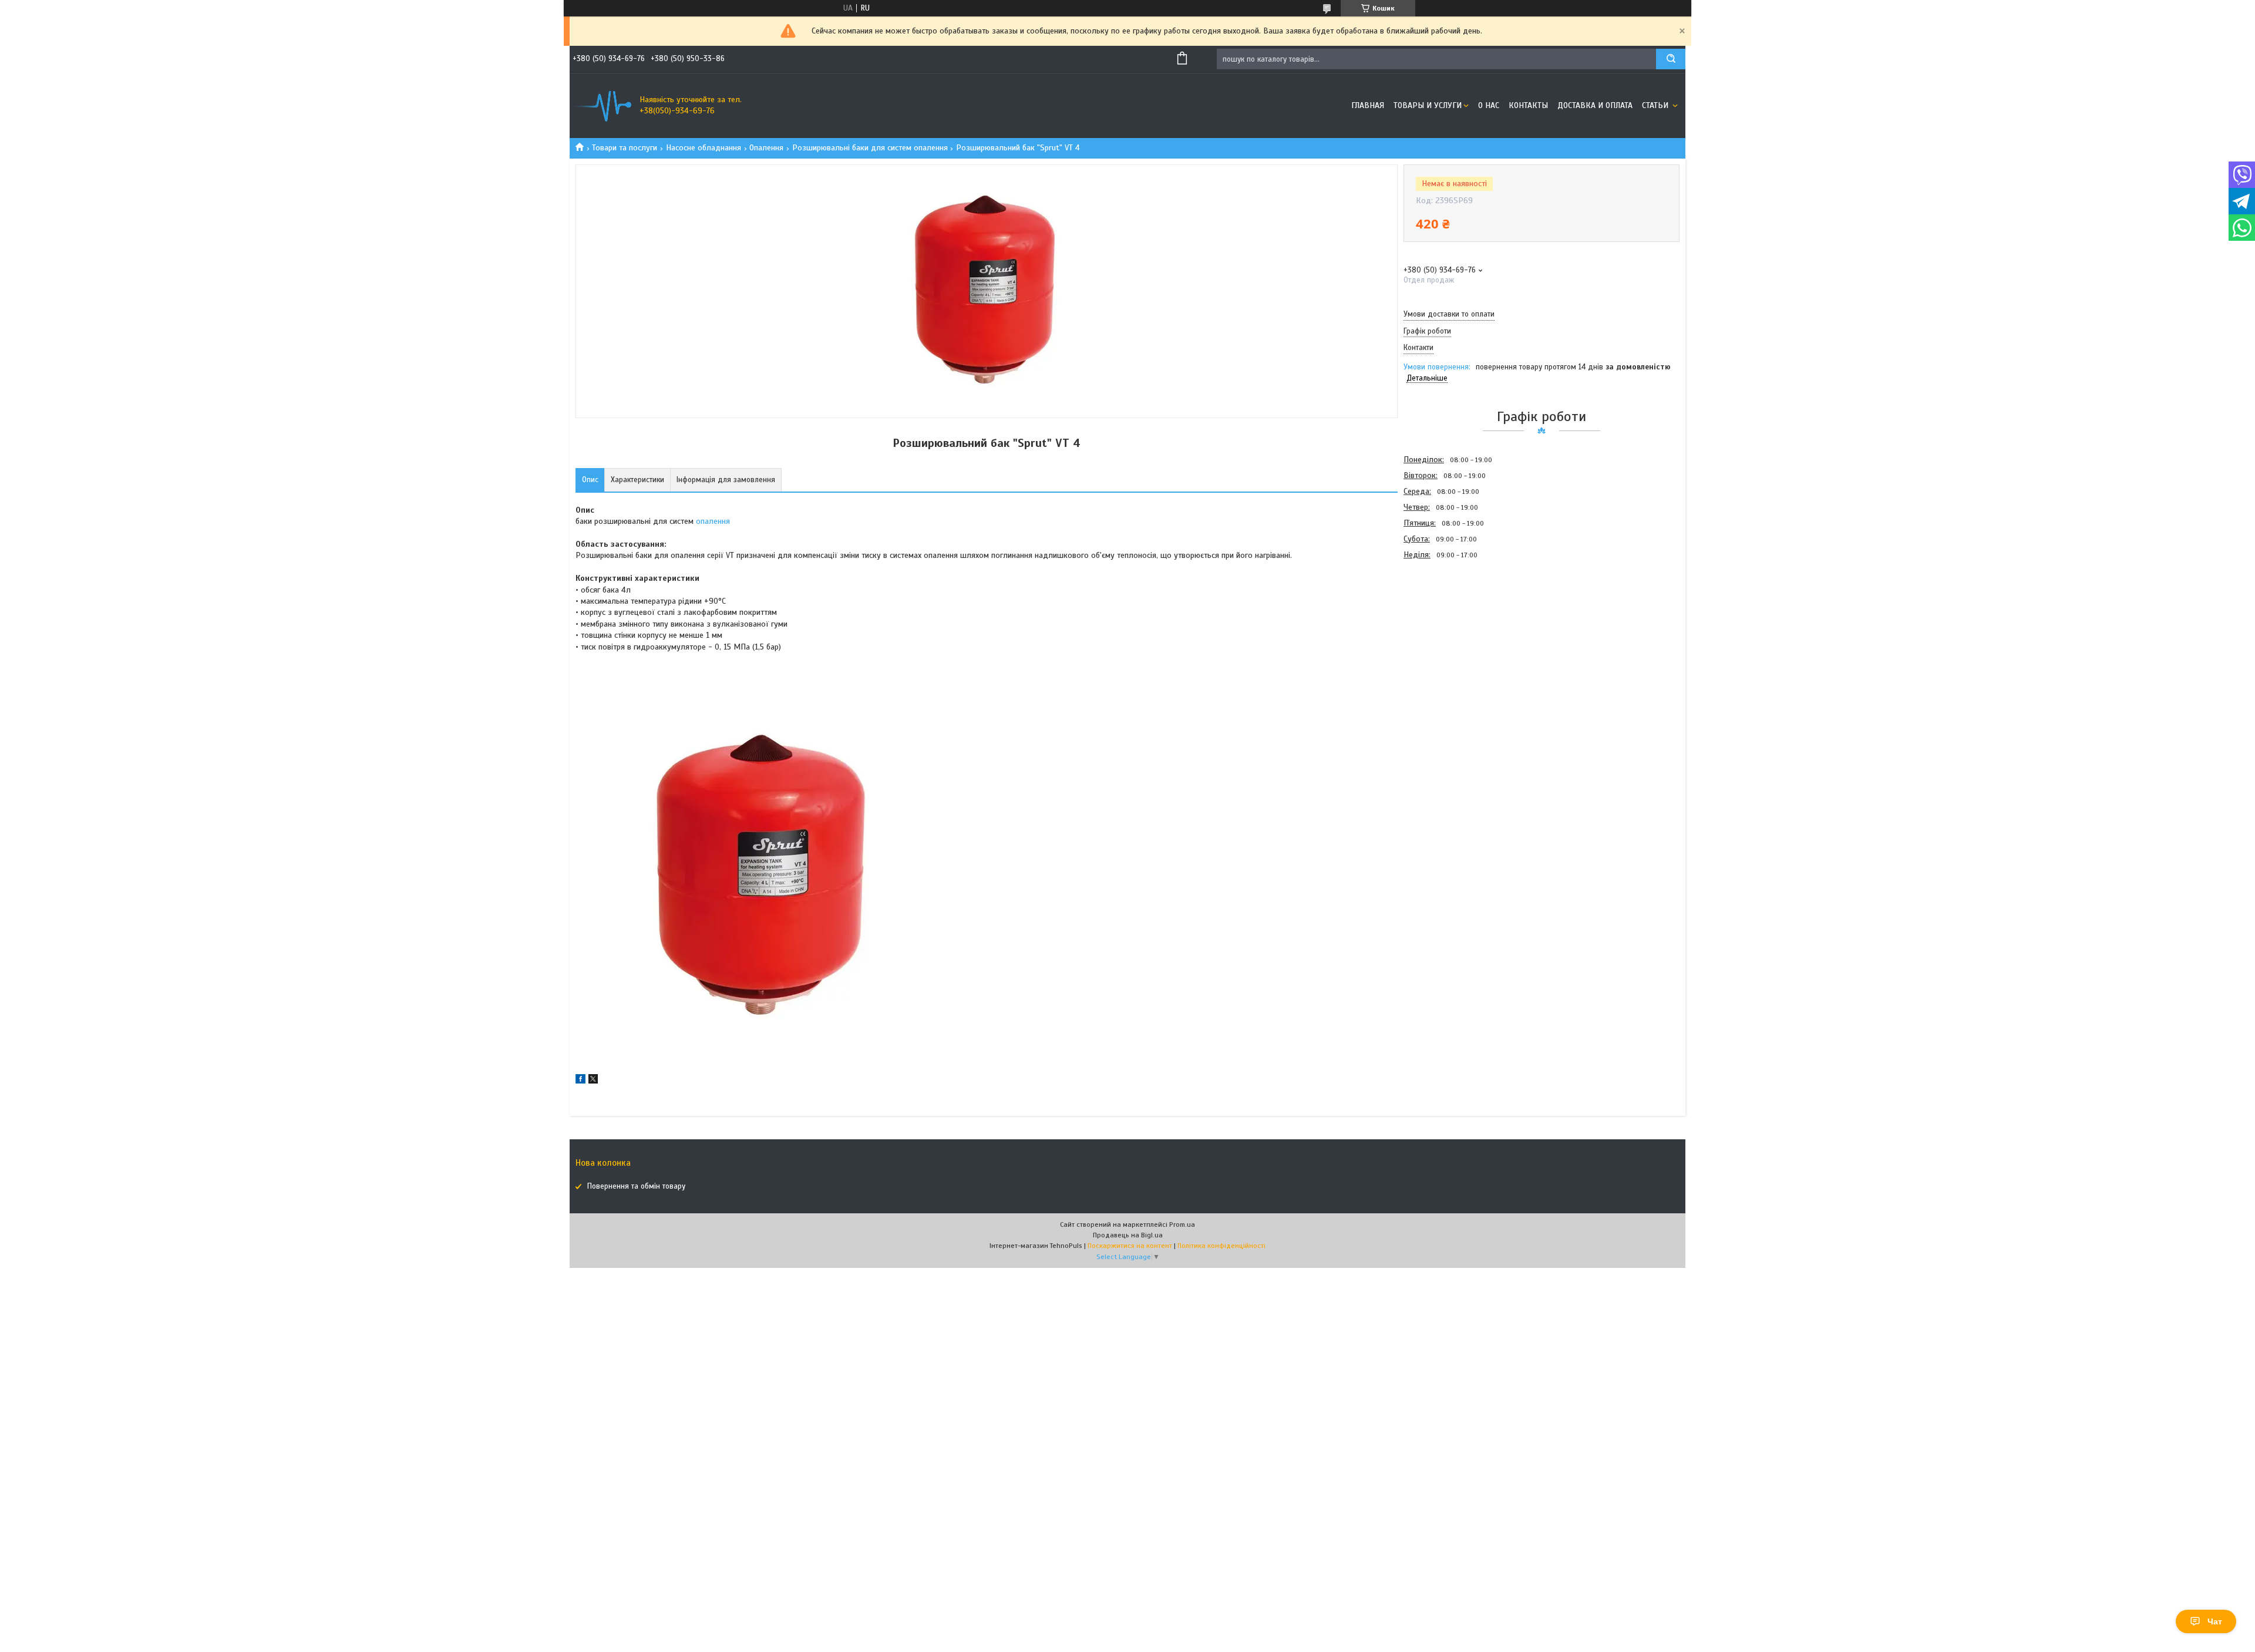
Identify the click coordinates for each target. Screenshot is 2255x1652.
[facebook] (580, 1081)
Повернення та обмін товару (636, 1186)
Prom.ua (1182, 1224)
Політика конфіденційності (1221, 1246)
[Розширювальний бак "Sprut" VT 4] (1445, 625)
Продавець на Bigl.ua (1128, 1235)
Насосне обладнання (704, 148)
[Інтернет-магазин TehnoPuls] (602, 106)
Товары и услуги (1428, 105)
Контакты (1528, 105)
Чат (2215, 1621)
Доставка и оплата (1595, 105)
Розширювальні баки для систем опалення (870, 148)
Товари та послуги (625, 148)
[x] (593, 1081)
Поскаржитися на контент (1130, 1246)
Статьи (1656, 105)
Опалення (766, 148)
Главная (1368, 105)
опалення (713, 521)
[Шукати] (1671, 59)
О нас (1489, 105)
